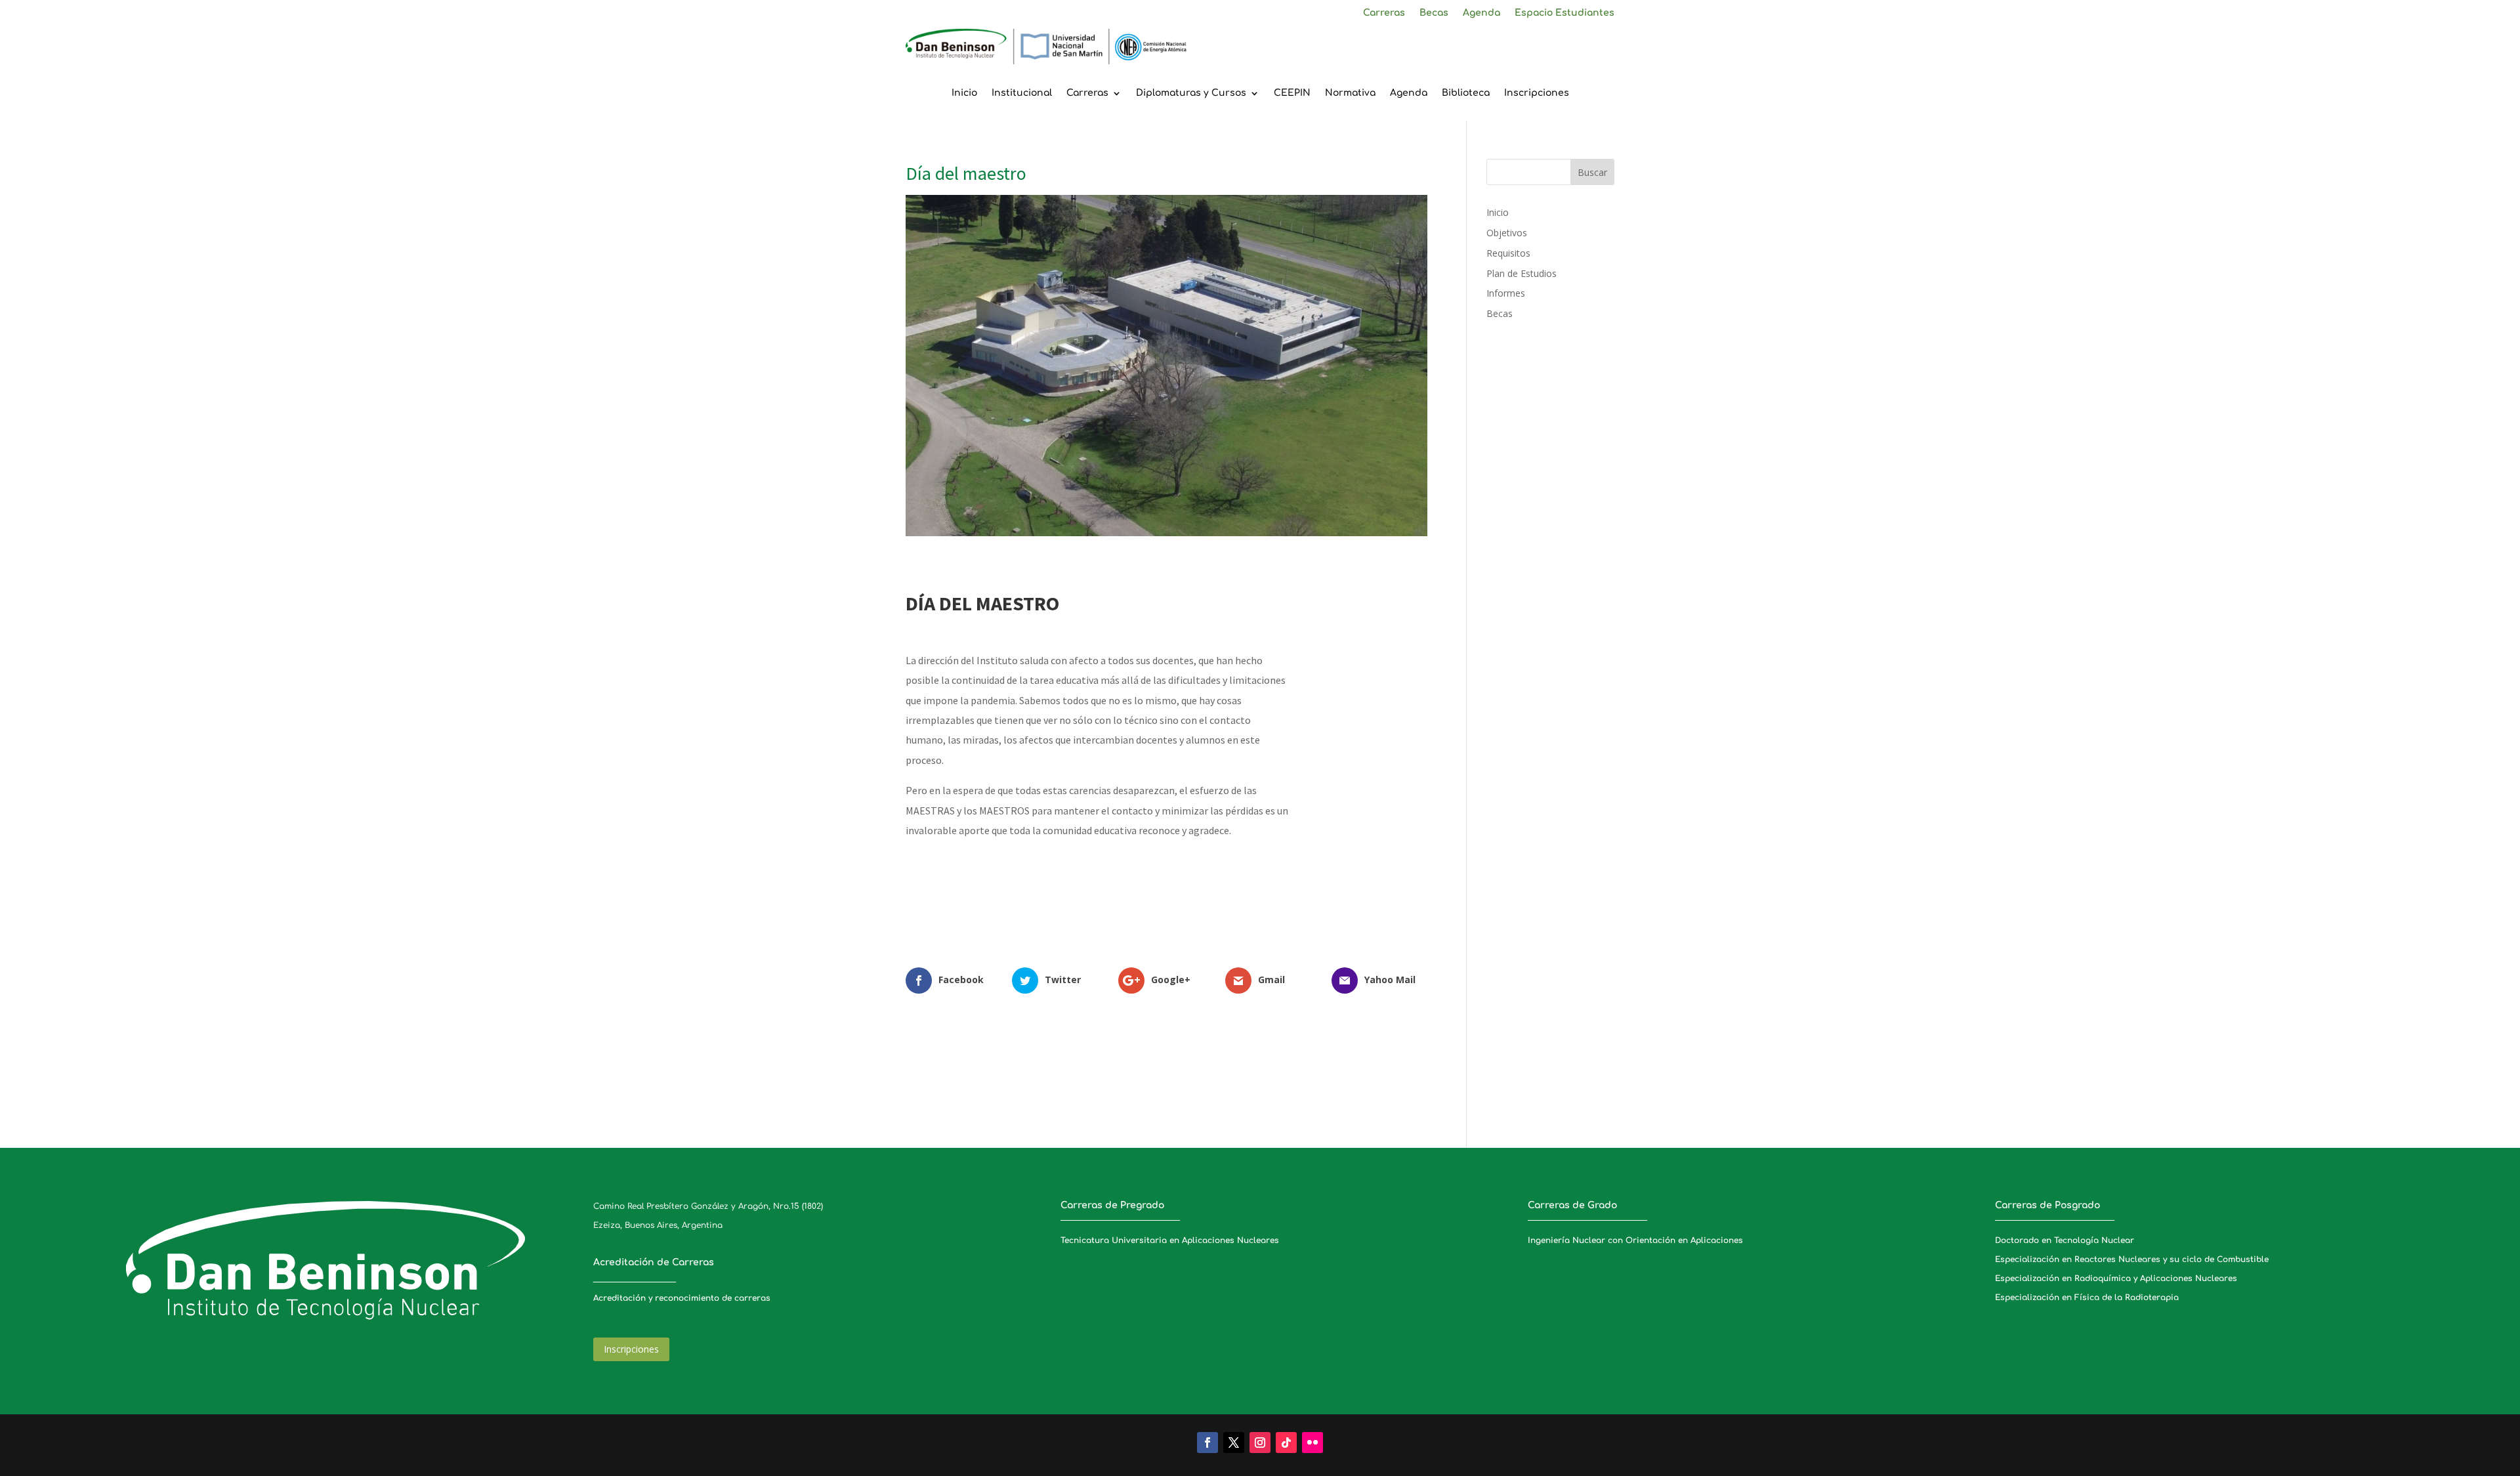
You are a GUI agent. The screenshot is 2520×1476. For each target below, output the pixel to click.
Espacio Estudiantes (1564, 13)
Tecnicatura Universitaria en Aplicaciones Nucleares (1170, 1240)
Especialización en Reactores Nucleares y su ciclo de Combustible (2132, 1259)
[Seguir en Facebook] (1207, 1443)
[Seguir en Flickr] (1312, 1443)
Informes (1506, 293)
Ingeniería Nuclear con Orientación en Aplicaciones (1635, 1240)
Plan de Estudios (1522, 273)
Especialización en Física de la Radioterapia (2087, 1297)
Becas (1434, 13)
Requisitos (1508, 253)
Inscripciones (1537, 93)
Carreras (1384, 13)
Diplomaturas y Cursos (1191, 93)
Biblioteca (1466, 93)
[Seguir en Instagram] (1260, 1443)
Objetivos (1507, 233)
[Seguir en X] (1234, 1443)
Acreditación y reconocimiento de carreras (682, 1298)
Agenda (1481, 13)
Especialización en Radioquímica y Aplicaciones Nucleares (2116, 1278)
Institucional (1022, 93)
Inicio (964, 93)
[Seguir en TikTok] (1286, 1443)
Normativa (1350, 93)
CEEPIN (1292, 93)
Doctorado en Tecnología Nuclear (2065, 1240)
